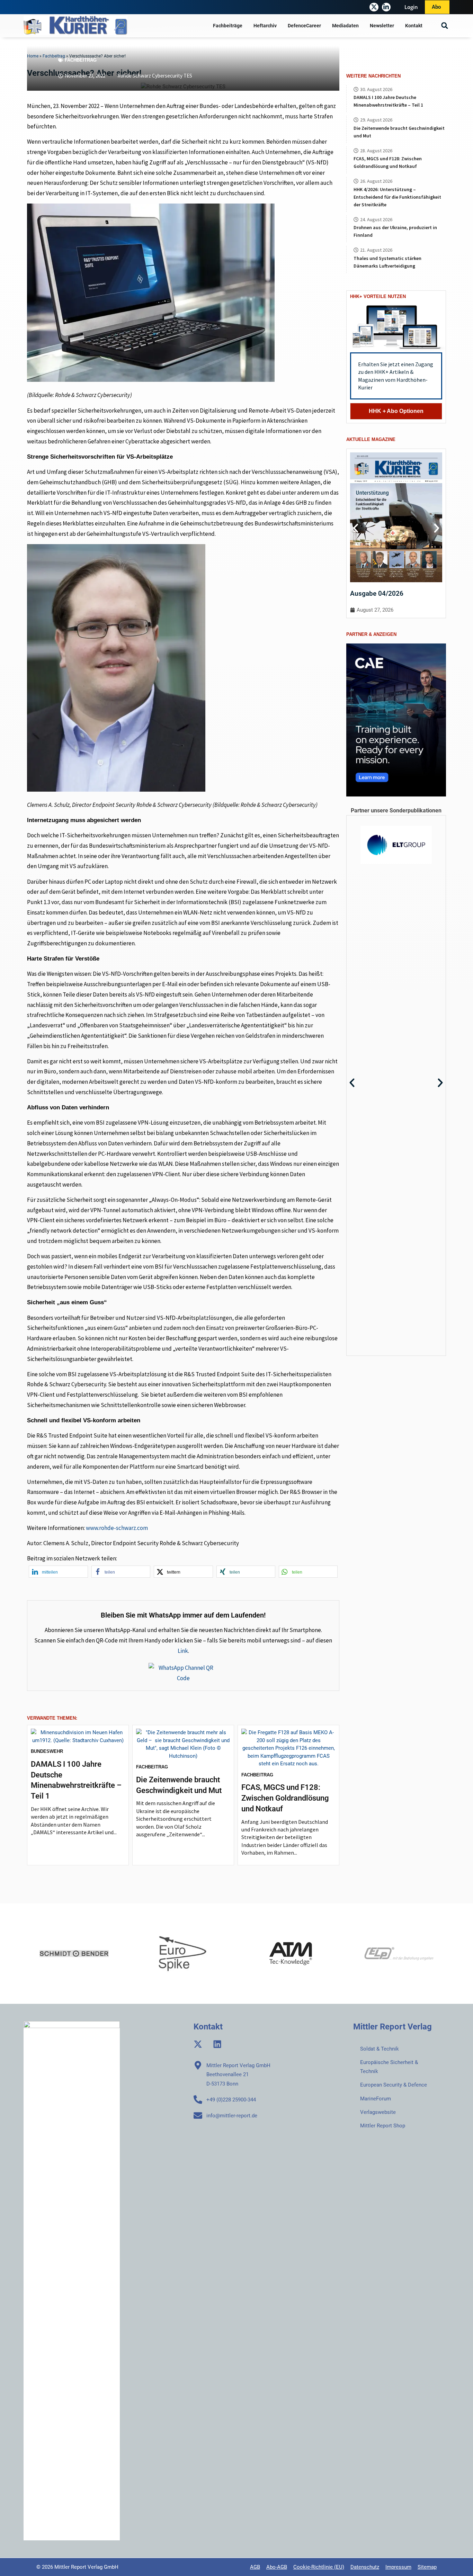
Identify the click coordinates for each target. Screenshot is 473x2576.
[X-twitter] (374, 7)
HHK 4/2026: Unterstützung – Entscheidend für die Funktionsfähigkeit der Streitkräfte (397, 197)
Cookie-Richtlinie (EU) (319, 2567)
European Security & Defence (394, 2085)
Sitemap (427, 2567)
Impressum (398, 2567)
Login (411, 7)
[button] (445, 26)
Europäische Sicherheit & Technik (389, 2067)
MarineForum (376, 2099)
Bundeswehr (47, 1751)
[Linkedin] (217, 2044)
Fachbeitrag (81, 60)
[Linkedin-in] (386, 7)
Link (183, 1651)
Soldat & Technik (380, 2049)
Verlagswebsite (378, 2112)
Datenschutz (365, 2567)
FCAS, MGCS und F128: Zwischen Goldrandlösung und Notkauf (285, 1798)
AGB (255, 2567)
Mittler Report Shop (383, 2126)
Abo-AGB (277, 2567)
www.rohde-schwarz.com (117, 1528)
